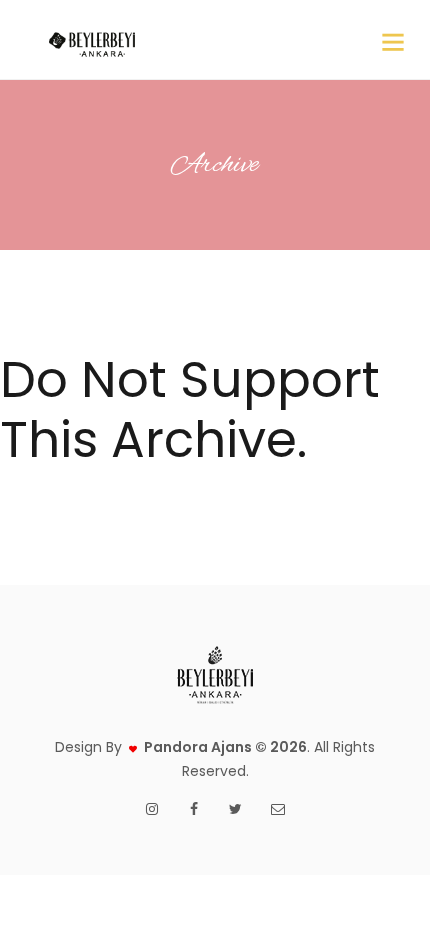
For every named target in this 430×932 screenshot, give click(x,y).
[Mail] (278, 809)
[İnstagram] (152, 809)
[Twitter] (236, 809)
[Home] (91, 40)
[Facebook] (194, 809)
